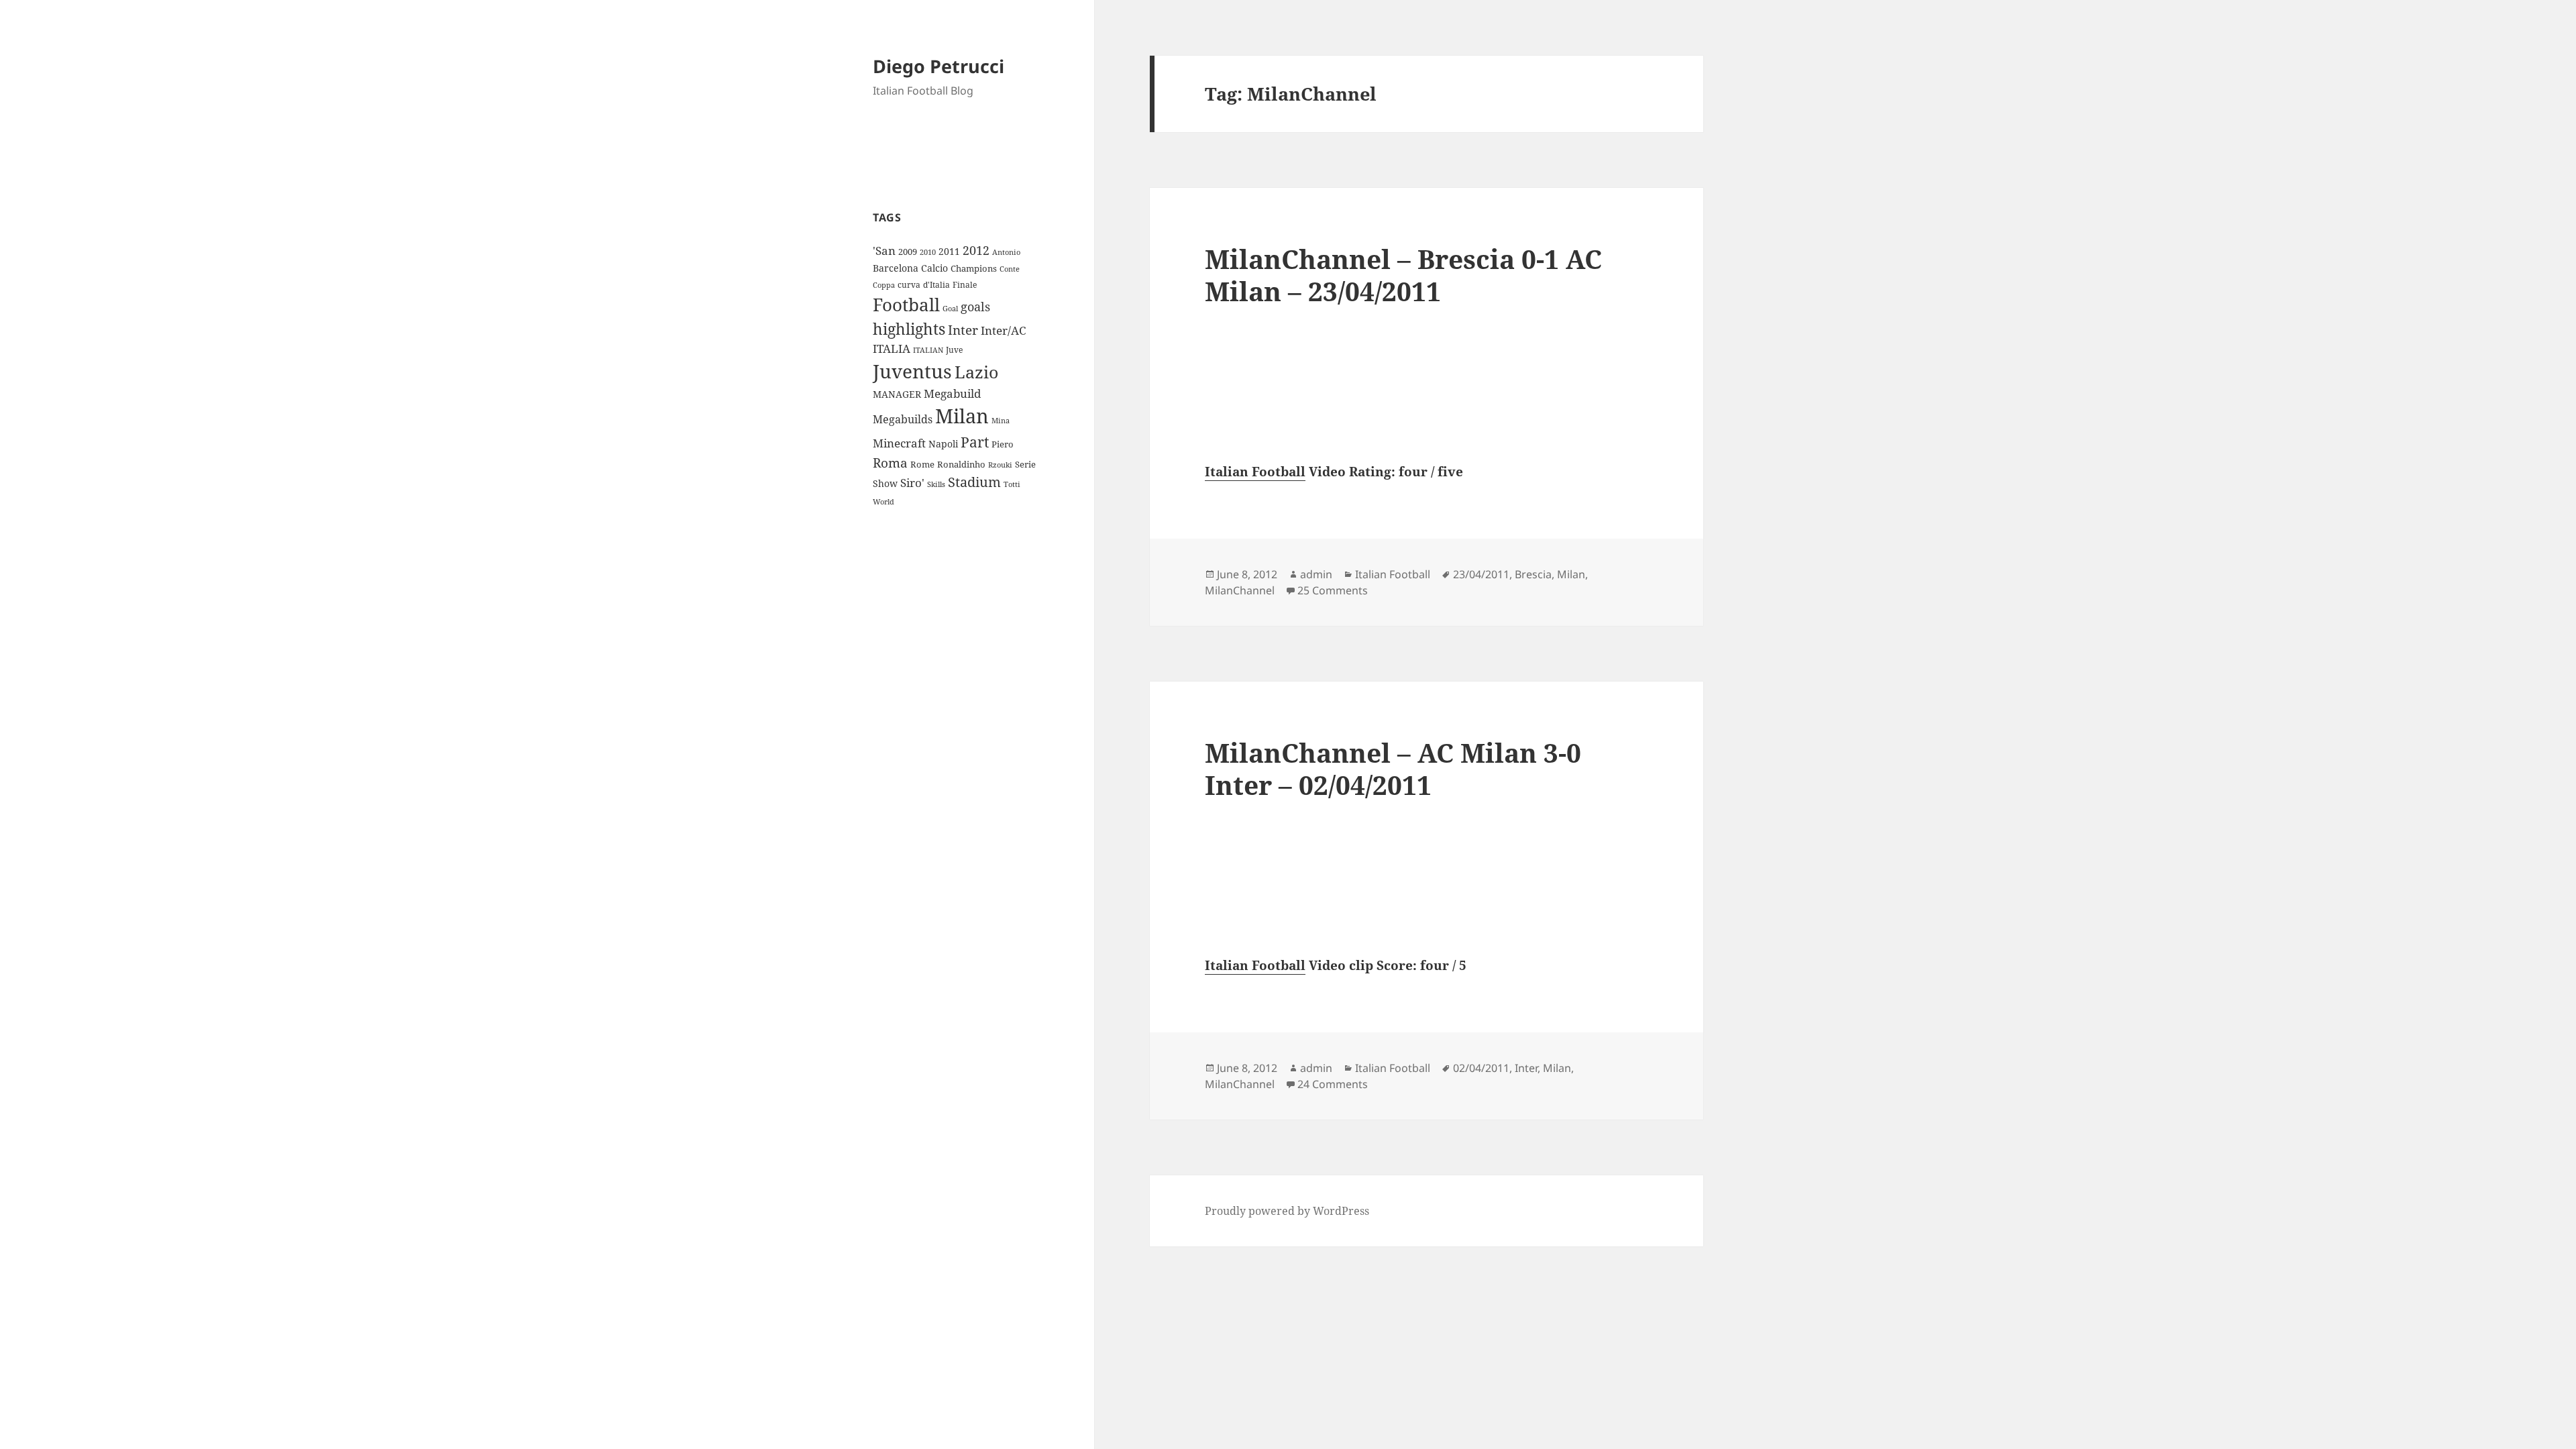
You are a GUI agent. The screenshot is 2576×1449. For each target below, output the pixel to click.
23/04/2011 (1481, 574)
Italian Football (1255, 472)
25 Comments (1333, 590)
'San (884, 251)
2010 (928, 252)
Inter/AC (1003, 330)
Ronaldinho (961, 464)
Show (885, 483)
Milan (962, 416)
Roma (890, 463)
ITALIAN (928, 350)
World (883, 502)
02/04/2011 (1481, 1068)
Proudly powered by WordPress (1287, 1211)
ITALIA (892, 348)
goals (975, 307)
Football (906, 305)
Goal (950, 308)
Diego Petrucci (938, 66)
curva (909, 285)
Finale (965, 285)
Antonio (1006, 252)
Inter (963, 330)
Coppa (884, 285)
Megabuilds (903, 419)
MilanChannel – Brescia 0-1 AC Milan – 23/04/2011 (1403, 275)
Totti (1012, 484)
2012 (976, 250)
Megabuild (952, 393)
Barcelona (896, 268)
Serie (1025, 464)
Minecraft (899, 443)
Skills (936, 484)
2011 (949, 251)
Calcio (934, 268)
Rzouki (1000, 465)
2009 (908, 252)
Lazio (976, 372)
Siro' (912, 483)
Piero (1003, 444)
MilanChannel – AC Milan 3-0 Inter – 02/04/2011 (1393, 768)
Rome (922, 464)
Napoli (943, 444)
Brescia (1533, 574)
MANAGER (897, 394)
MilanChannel (1240, 590)
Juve (954, 350)
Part (975, 442)
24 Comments (1333, 1084)
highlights (909, 329)
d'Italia (936, 285)
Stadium (974, 482)
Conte (1010, 269)
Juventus (912, 371)
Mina (1001, 421)
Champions (974, 268)
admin (1316, 574)
